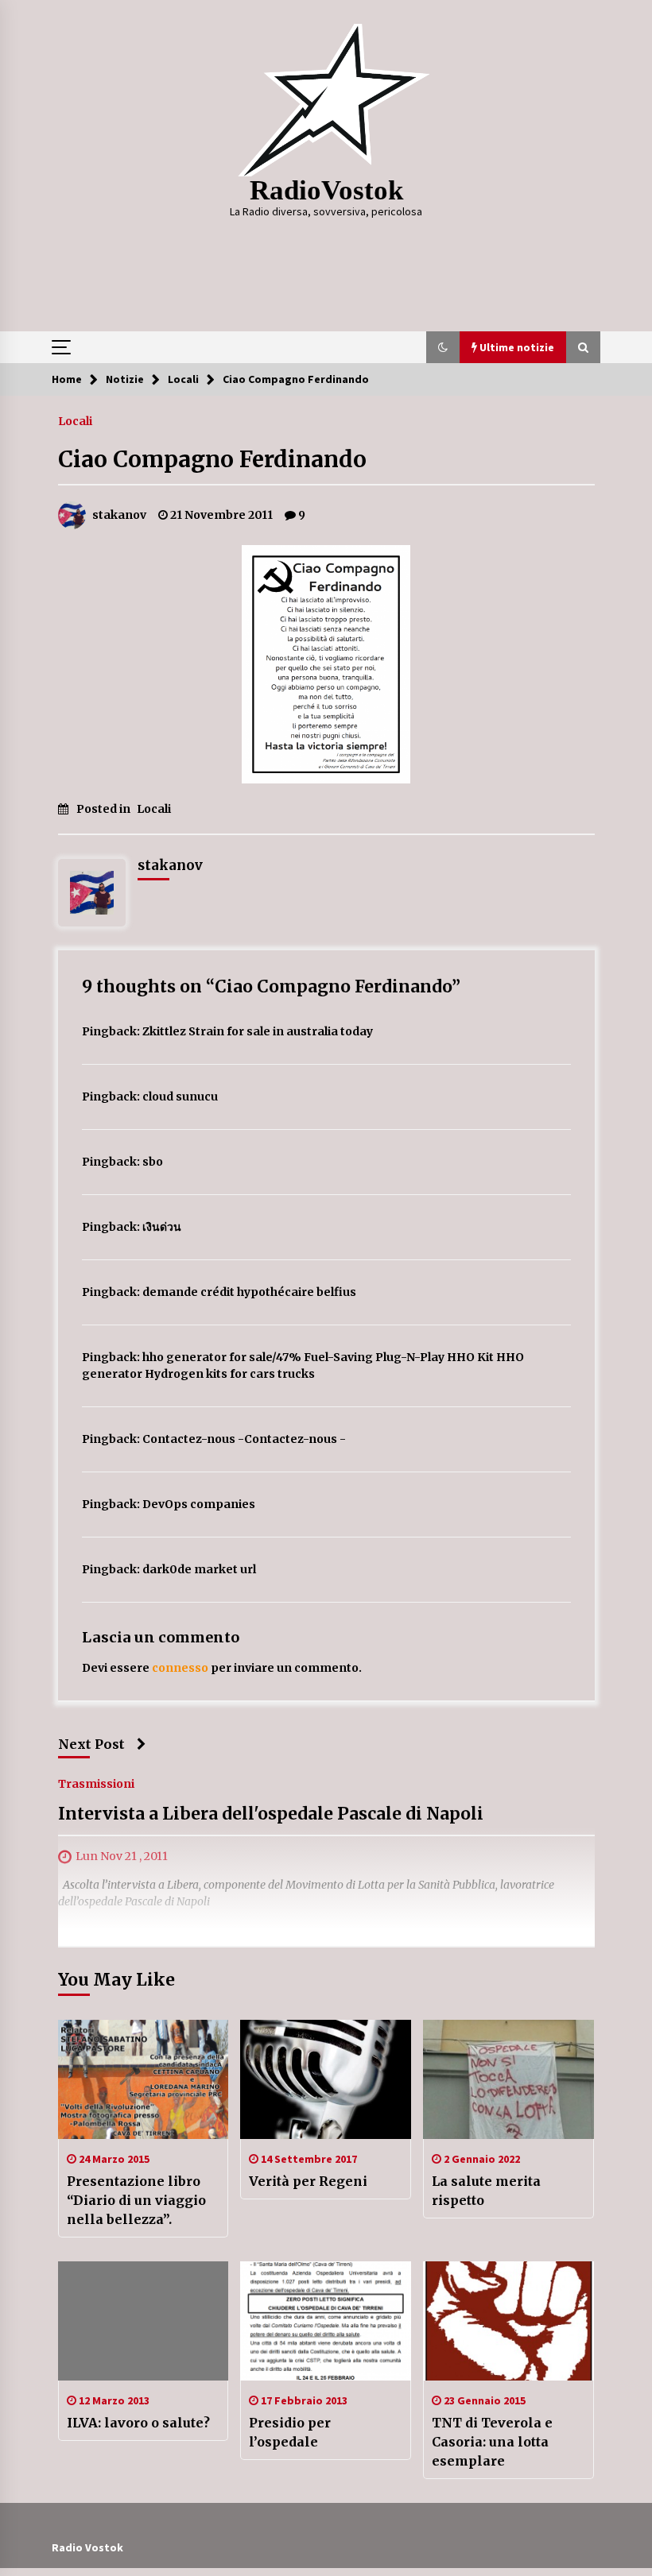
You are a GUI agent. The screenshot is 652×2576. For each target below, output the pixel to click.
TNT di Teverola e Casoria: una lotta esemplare (492, 2442)
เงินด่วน (162, 1227)
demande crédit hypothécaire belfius (249, 1292)
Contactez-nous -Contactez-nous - (244, 1439)
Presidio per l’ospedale (290, 2432)
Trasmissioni (96, 1783)
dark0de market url (199, 1569)
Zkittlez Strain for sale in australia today (258, 1031)
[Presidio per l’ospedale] (326, 2321)
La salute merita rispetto (486, 2191)
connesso (180, 1668)
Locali (75, 420)
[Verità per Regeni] (326, 2079)
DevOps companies (199, 1504)
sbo (153, 1162)
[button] (443, 347)
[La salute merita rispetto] (508, 2079)
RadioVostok (326, 190)
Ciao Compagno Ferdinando (212, 459)
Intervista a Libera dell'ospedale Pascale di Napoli (271, 1814)
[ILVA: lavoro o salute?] (144, 2321)
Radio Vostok (87, 2547)
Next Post (91, 1744)
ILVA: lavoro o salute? (138, 2423)
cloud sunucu (180, 1097)
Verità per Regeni (308, 2181)
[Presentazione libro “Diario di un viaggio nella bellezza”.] (144, 2079)
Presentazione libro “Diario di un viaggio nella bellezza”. (136, 2200)
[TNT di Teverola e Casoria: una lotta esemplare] (508, 2321)
